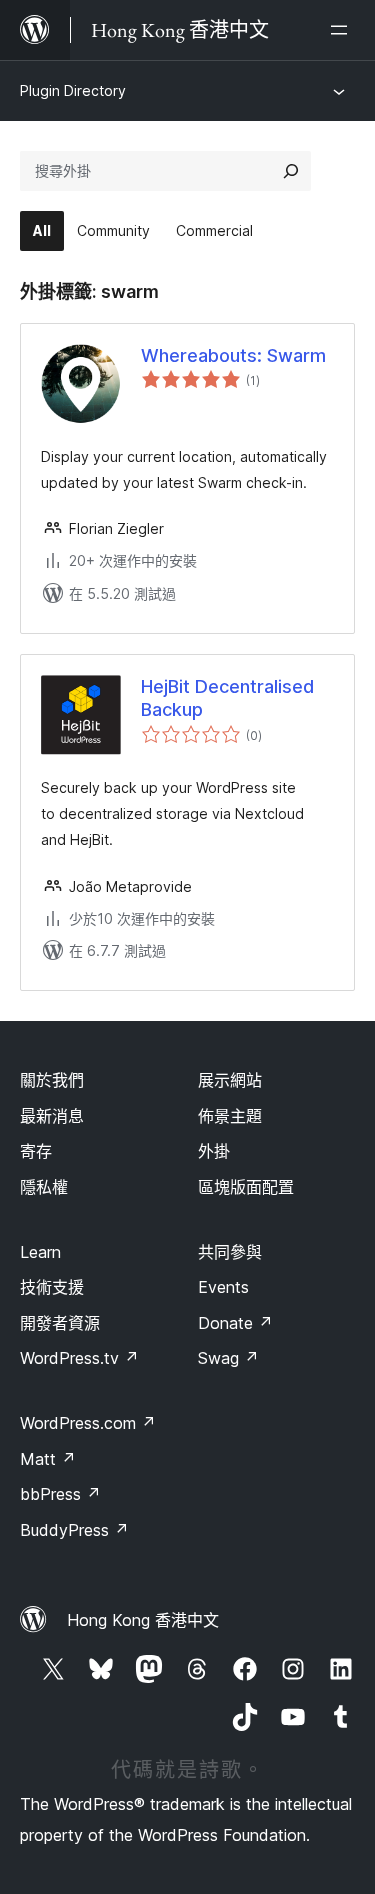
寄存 (36, 1151)
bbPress (60, 1494)
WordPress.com (88, 1423)
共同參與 (230, 1252)
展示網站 (230, 1080)
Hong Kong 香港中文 (143, 1620)
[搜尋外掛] (291, 171)
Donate (235, 1323)
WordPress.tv (79, 1358)
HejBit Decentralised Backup (227, 698)
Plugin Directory (73, 90)
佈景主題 (230, 1116)
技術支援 (52, 1287)
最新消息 (52, 1116)
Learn (40, 1252)
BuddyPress (74, 1530)
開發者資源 (60, 1323)
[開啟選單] (343, 30)
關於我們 (52, 1080)
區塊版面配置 (246, 1187)
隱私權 (44, 1187)
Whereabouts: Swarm (233, 355)
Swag (228, 1358)
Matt (48, 1459)
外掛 (214, 1151)
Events (223, 1287)
